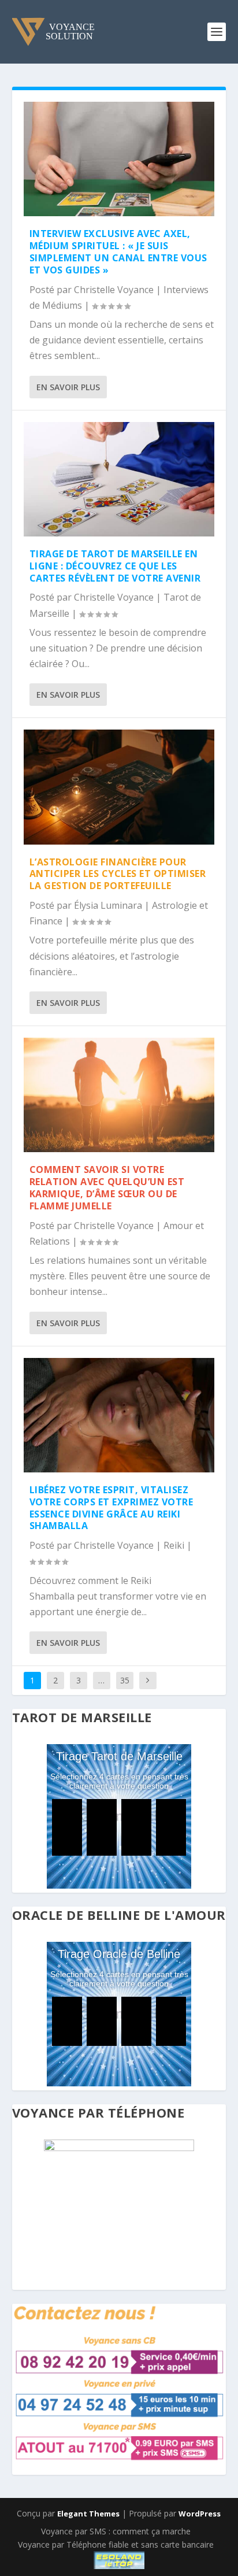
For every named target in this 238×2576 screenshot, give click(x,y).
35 (125, 1680)
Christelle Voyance (114, 290)
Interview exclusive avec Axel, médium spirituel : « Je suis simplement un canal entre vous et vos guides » (118, 251)
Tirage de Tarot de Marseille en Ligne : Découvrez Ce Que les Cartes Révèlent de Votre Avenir (115, 566)
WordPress (200, 2514)
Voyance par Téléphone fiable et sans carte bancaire (116, 2544)
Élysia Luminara (108, 905)
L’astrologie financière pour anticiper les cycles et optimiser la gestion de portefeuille (118, 874)
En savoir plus (68, 387)
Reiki (174, 1545)
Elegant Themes (88, 2514)
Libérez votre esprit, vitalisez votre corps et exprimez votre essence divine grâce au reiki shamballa (111, 1508)
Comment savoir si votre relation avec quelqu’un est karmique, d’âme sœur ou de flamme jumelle (107, 1187)
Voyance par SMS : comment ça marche (116, 2531)
